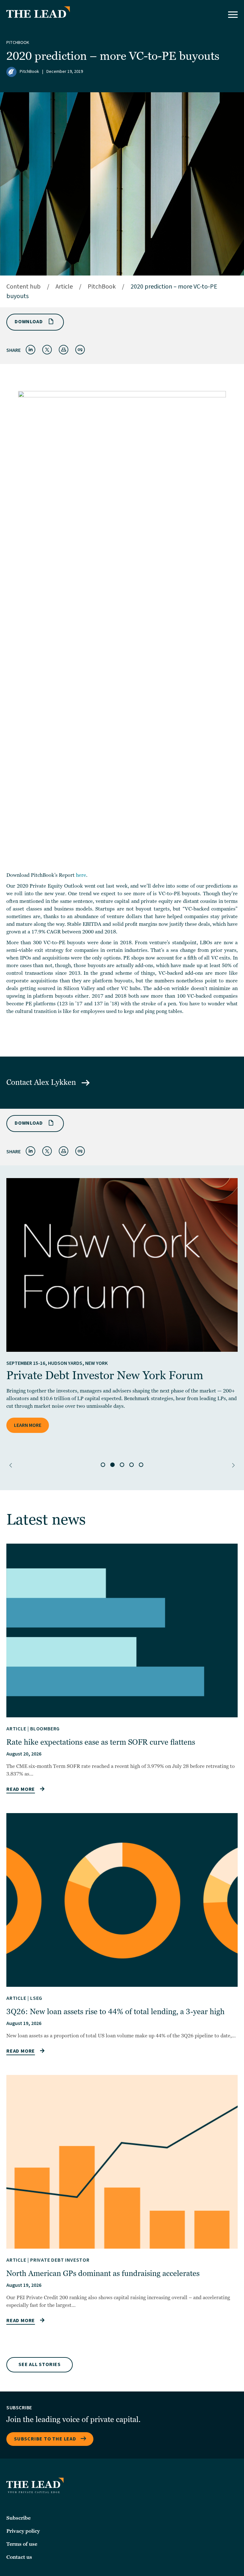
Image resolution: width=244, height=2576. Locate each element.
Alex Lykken (56, 1082)
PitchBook (18, 43)
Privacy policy (23, 2531)
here (81, 875)
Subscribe (18, 2518)
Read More (21, 1789)
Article (64, 287)
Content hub (24, 287)
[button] (11, 1465)
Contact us (19, 2557)
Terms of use (22, 2544)
